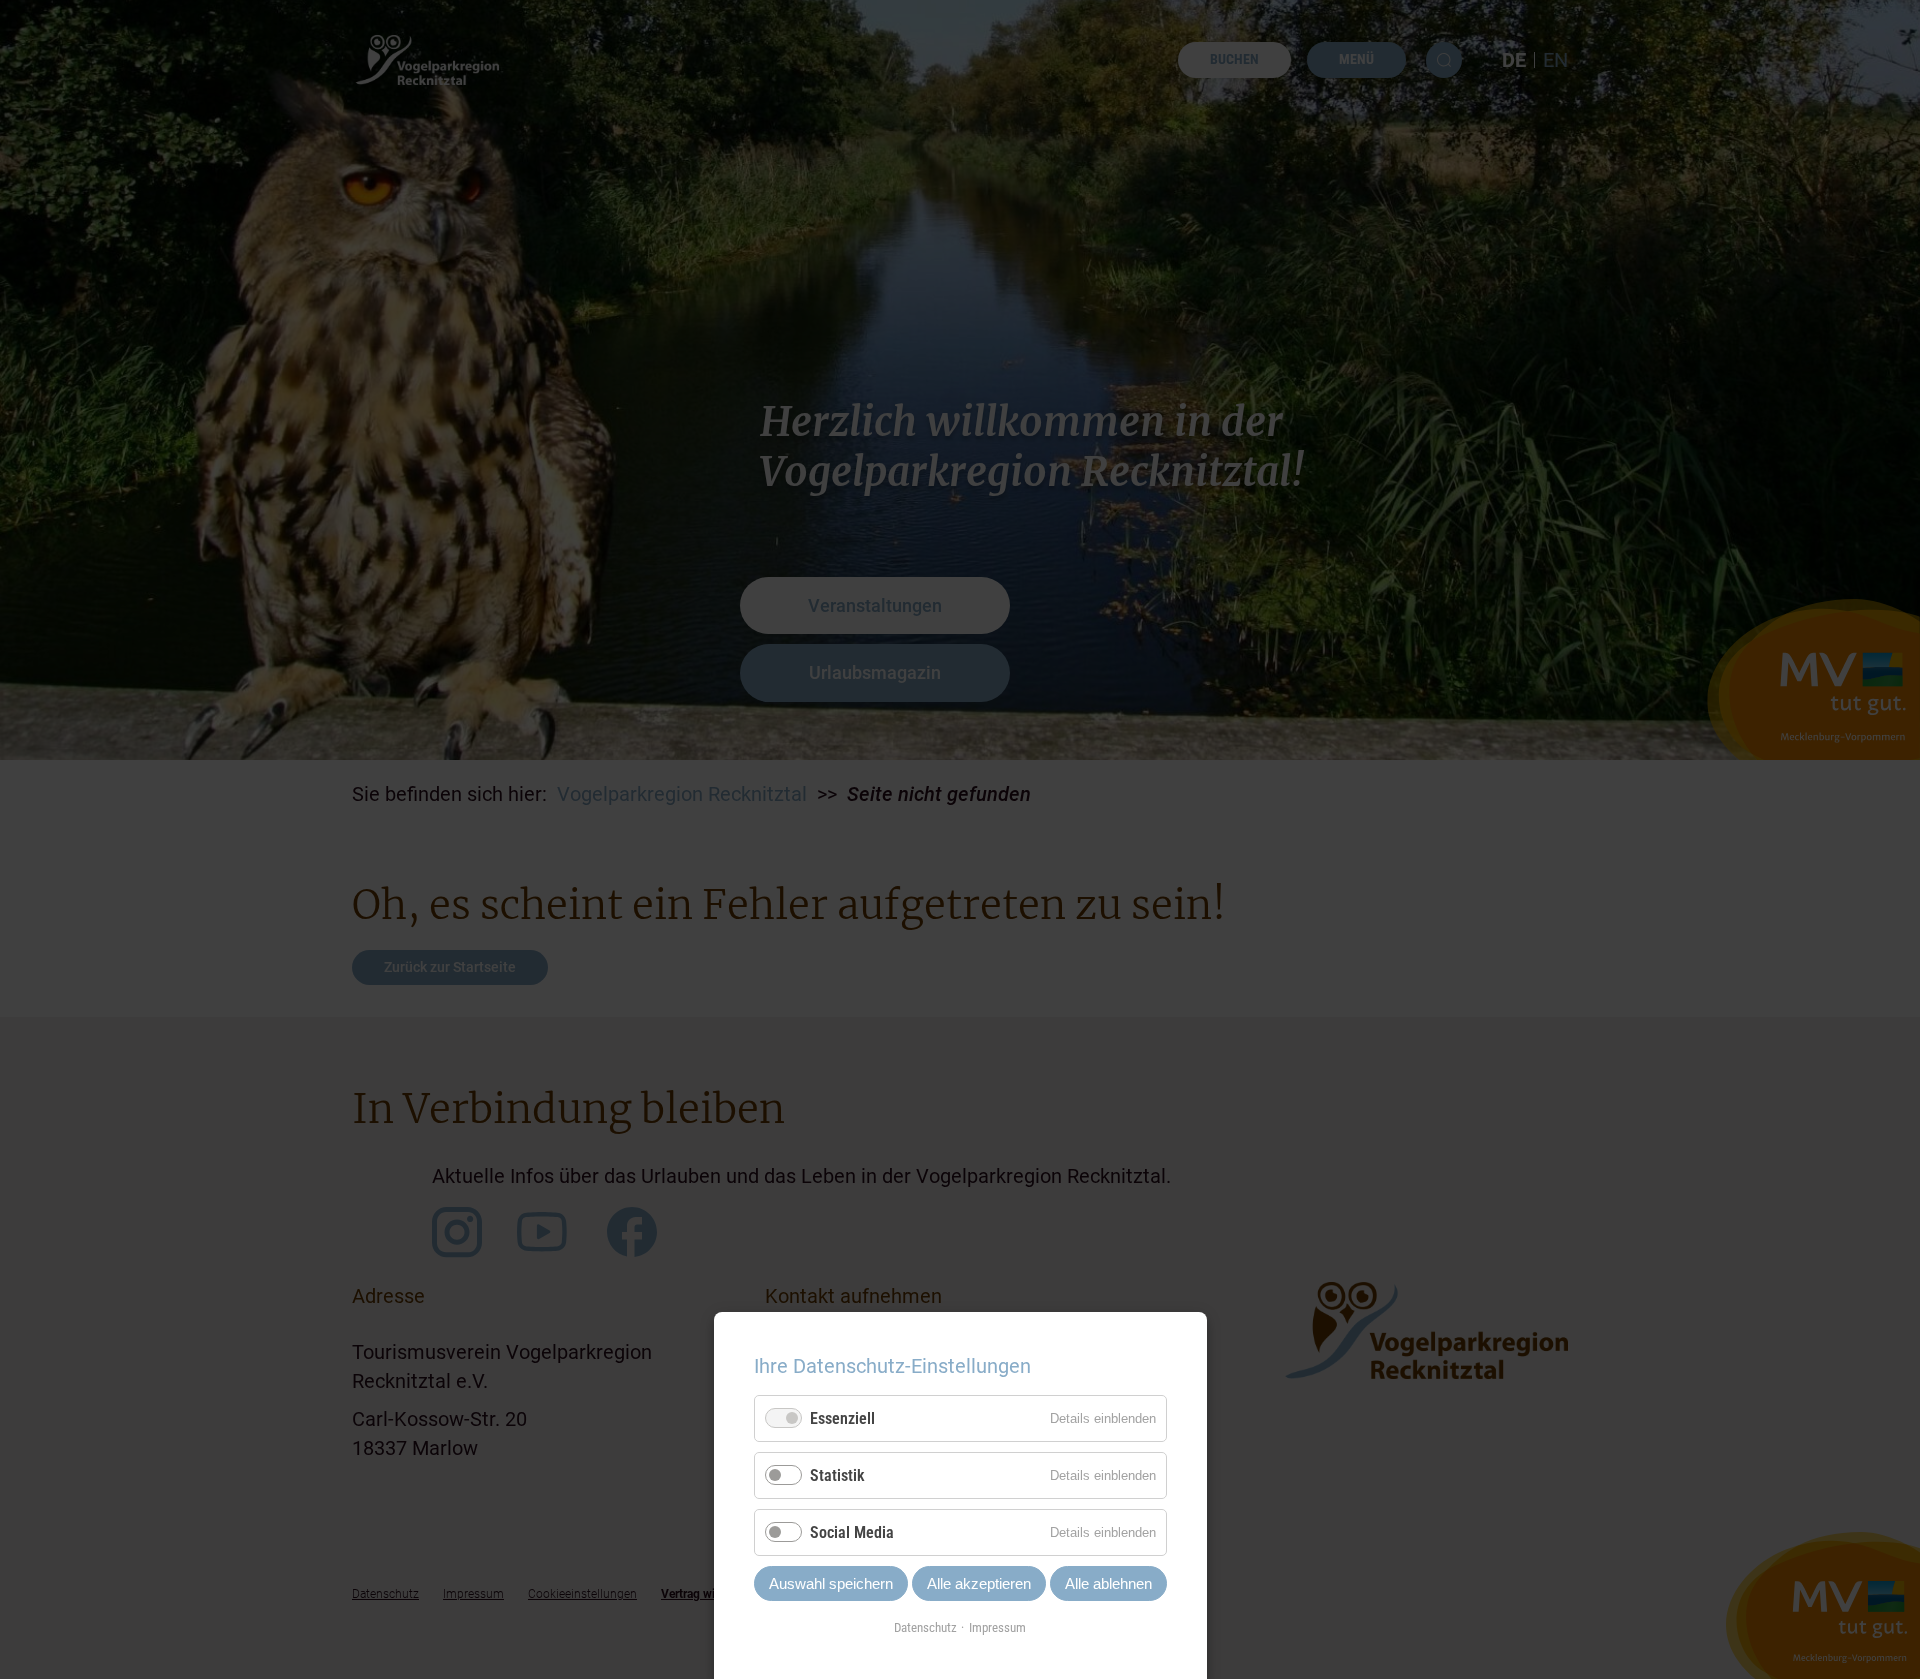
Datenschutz (925, 1627)
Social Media (852, 1532)
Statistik (837, 1475)
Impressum (997, 1627)
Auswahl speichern (831, 1583)
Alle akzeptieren (979, 1583)
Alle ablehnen (1108, 1583)
